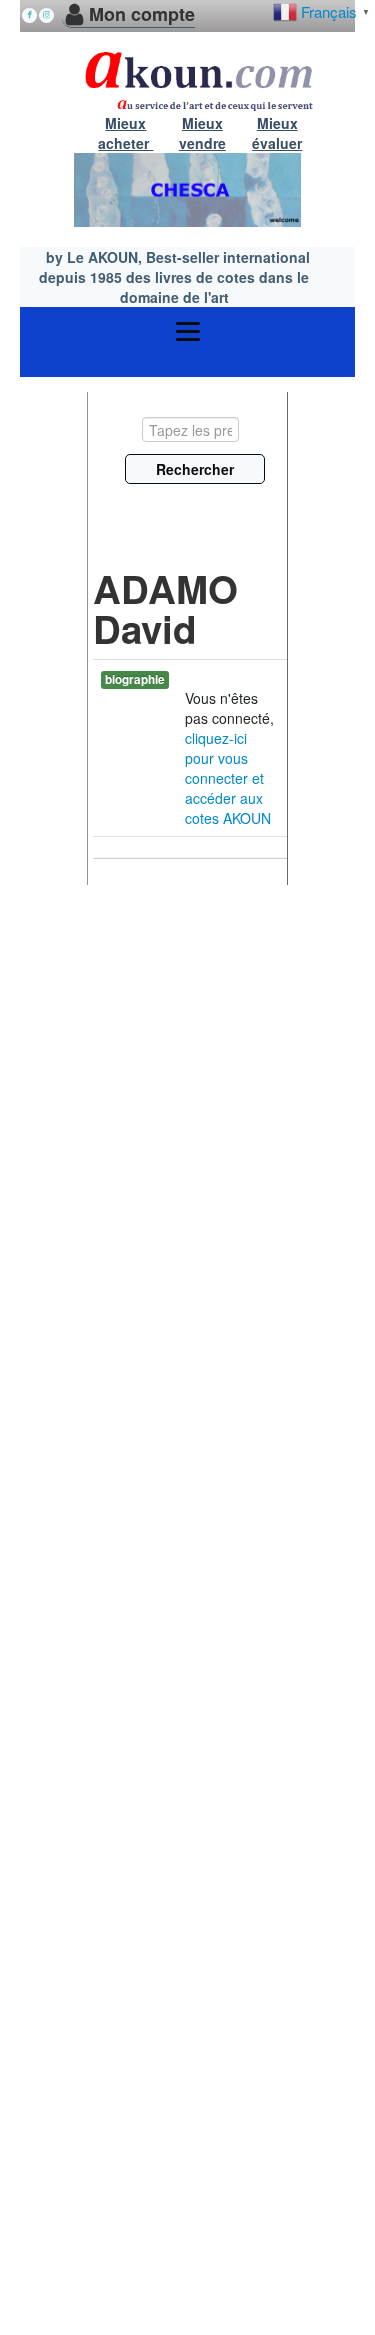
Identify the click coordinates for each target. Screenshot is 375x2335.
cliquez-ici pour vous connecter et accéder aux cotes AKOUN (228, 778)
